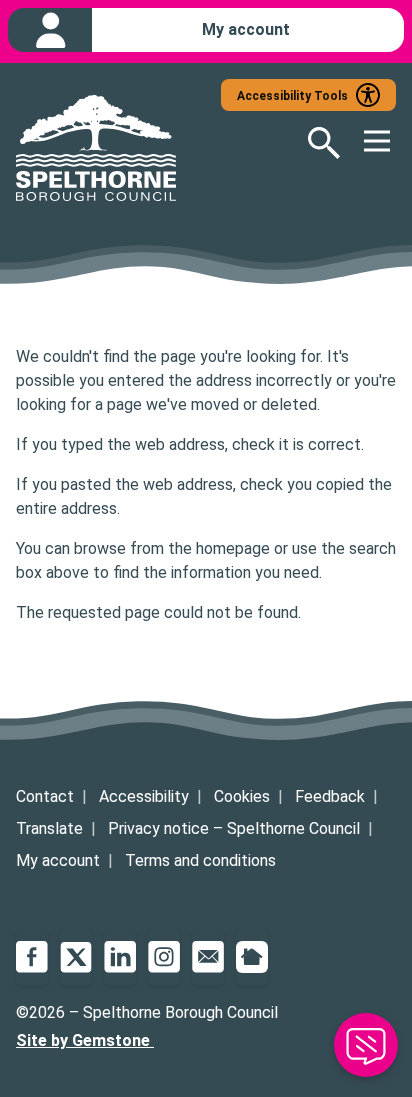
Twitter (76, 957)
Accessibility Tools (292, 96)
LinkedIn (120, 957)
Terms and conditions (200, 860)
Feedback (330, 796)
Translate (49, 828)
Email (208, 957)
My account (58, 860)
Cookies (242, 796)
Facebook (32, 957)
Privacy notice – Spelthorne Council (234, 828)
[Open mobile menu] (368, 143)
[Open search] (312, 143)
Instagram (164, 957)
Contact (45, 796)
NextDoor (252, 957)
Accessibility (144, 796)
